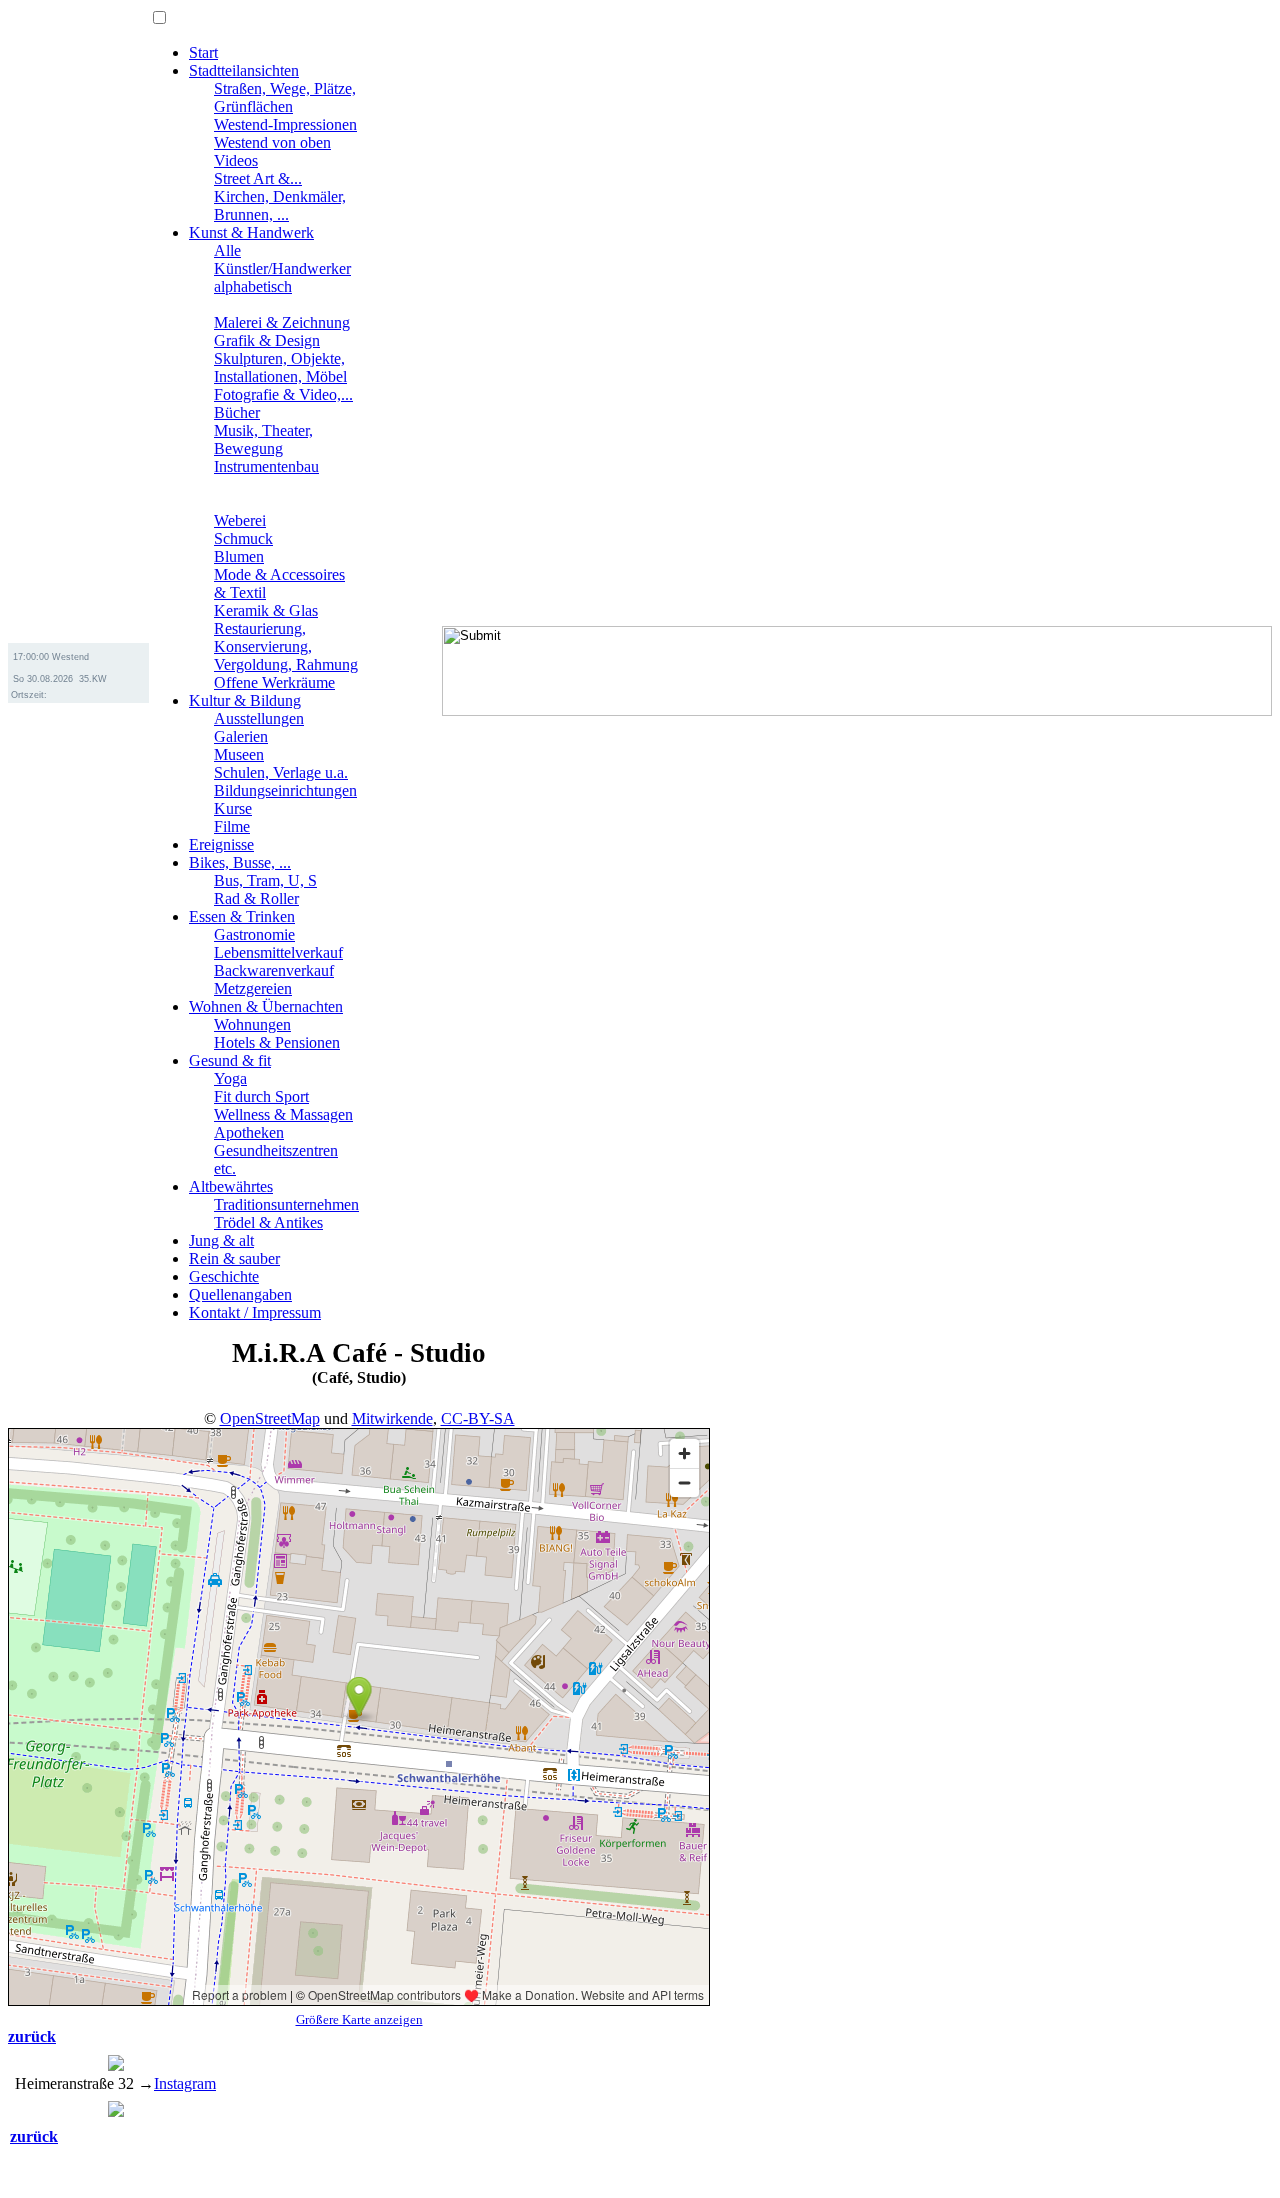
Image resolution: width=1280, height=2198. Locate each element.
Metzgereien (253, 988)
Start (203, 52)
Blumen (239, 556)
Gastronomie (254, 934)
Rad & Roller (256, 898)
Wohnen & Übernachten (266, 1006)
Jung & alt (221, 1240)
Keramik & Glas (266, 610)
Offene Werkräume (274, 682)
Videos (236, 160)
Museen (239, 754)
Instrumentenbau (266, 466)
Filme (232, 826)
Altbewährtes (231, 1186)
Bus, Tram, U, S (265, 880)
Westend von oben (272, 142)
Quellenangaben (240, 1294)
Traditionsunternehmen (286, 1204)
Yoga (230, 1078)
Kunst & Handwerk (251, 232)
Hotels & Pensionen (277, 1042)
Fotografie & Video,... (283, 394)
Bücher (237, 412)
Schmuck (243, 538)
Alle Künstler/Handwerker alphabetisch (282, 268)
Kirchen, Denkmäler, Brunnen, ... (280, 205)
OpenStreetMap (270, 1418)
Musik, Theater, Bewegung (263, 439)
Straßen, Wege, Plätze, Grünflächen (285, 97)
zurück (32, 2036)
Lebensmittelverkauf (278, 952)
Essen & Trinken (242, 916)
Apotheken (249, 1132)
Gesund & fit (230, 1060)
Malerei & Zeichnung (282, 322)
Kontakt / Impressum (255, 1312)
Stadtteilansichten (244, 70)
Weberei (240, 520)
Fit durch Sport (261, 1096)
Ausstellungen (259, 718)
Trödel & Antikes (268, 1222)
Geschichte (224, 1276)
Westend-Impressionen (285, 124)
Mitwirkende (392, 1418)
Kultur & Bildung (245, 700)
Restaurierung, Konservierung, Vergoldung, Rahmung (286, 646)
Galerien (241, 736)
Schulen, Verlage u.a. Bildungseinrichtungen (285, 781)
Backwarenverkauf (274, 970)
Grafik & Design (267, 340)
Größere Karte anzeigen (359, 2019)
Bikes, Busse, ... (240, 862)
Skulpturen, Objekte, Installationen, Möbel (280, 367)
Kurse (233, 808)
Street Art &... (258, 178)
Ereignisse (221, 844)
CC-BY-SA (478, 1418)
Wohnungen (252, 1024)
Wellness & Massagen (283, 1114)
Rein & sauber (234, 1258)
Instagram (185, 2083)
